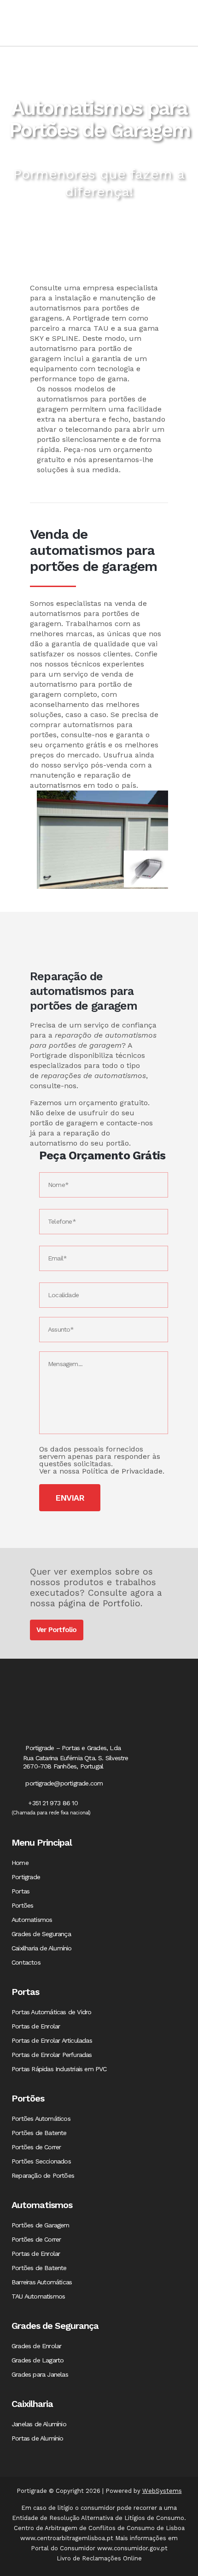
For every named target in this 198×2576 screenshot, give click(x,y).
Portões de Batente (39, 2133)
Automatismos (32, 1920)
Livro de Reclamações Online (99, 2558)
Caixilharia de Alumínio (42, 1948)
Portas (20, 1891)
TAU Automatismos (38, 2296)
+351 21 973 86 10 (53, 1803)
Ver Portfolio (57, 1630)
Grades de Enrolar (36, 2346)
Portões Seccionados (41, 2161)
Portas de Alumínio (38, 2438)
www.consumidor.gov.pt (132, 2548)
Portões (22, 1905)
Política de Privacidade (122, 1471)
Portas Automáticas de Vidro (51, 2012)
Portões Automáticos (41, 2118)
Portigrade (26, 1877)
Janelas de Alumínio (39, 2424)
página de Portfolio (99, 1603)
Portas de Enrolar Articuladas (52, 2040)
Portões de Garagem (41, 2225)
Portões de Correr (36, 2147)
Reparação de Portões (43, 2175)
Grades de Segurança (41, 1934)
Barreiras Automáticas (42, 2282)
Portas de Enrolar (36, 2026)
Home (20, 1863)
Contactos (26, 1962)
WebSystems (162, 2491)
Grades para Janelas (40, 2374)
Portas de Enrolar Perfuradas (52, 2055)
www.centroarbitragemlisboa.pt (67, 2538)
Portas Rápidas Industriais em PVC (59, 2069)
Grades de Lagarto (38, 2360)
